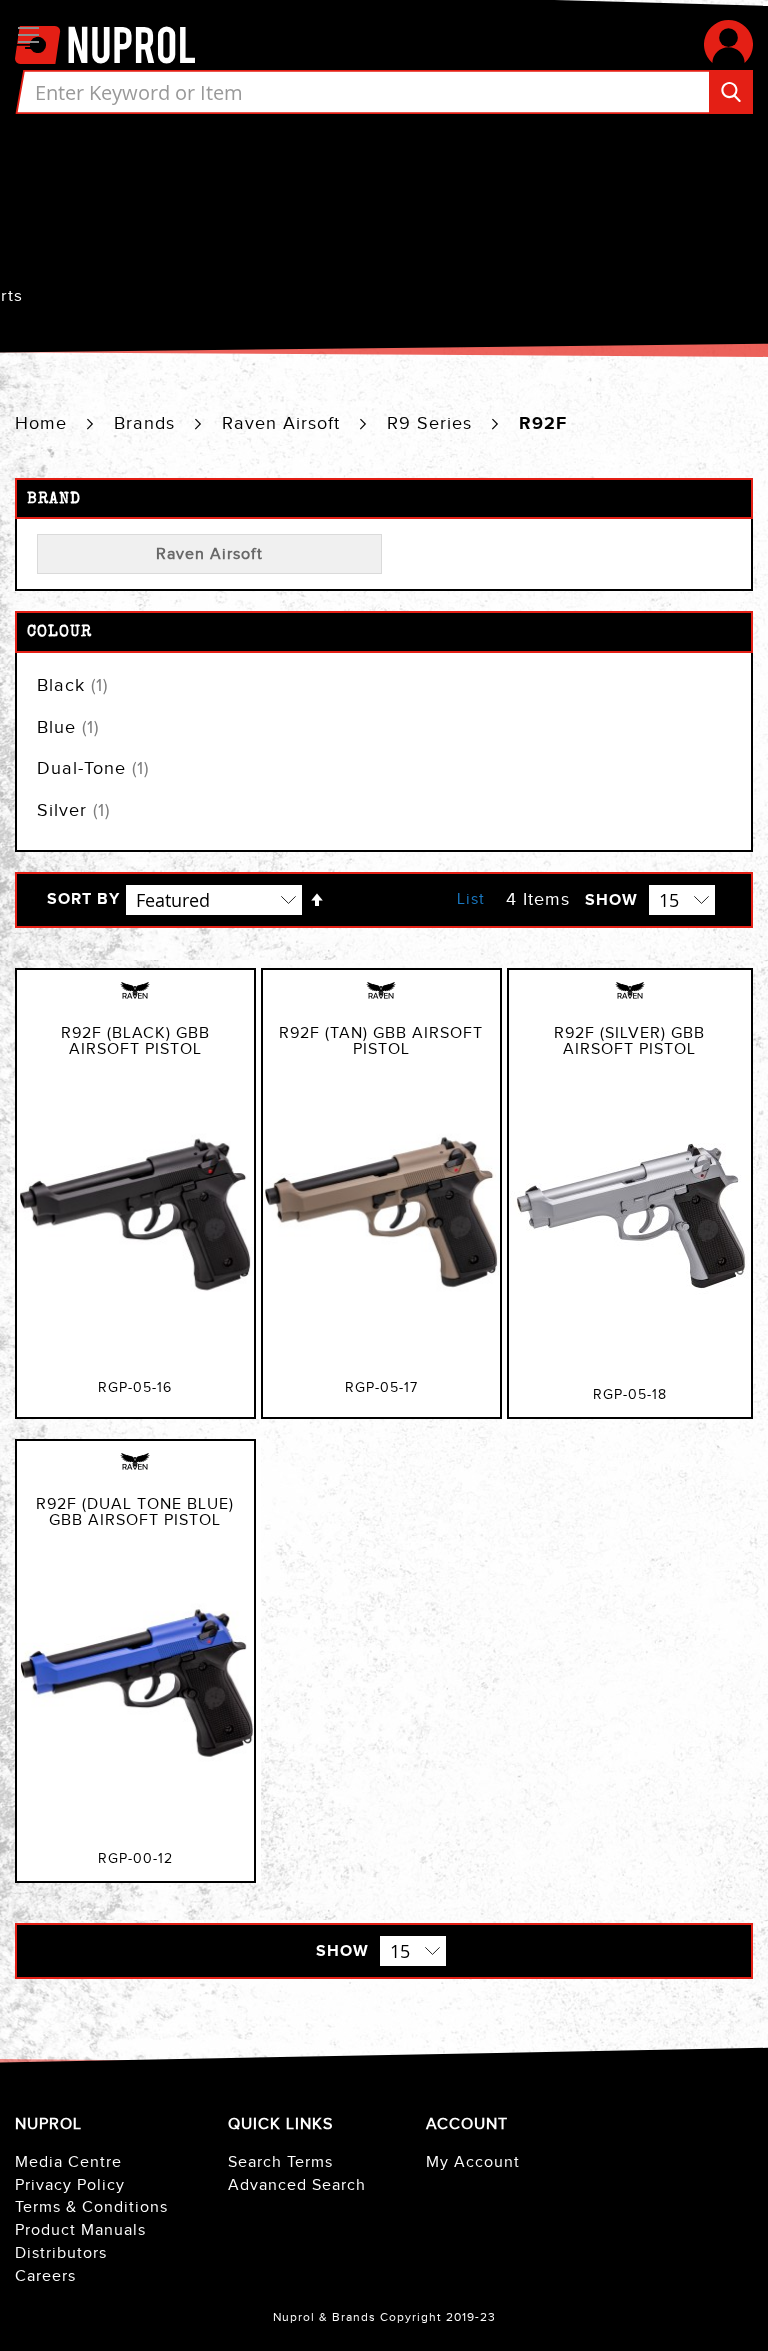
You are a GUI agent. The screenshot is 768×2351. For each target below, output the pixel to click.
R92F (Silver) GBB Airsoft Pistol (629, 1041)
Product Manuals (80, 2230)
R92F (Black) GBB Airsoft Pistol (135, 1041)
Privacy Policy (70, 2185)
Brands (147, 423)
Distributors (61, 2253)
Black (72, 685)
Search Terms (280, 2162)
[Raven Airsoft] (135, 1001)
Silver (73, 810)
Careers (45, 2276)
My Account (473, 2162)
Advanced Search (297, 2185)
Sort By (83, 900)
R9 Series (432, 423)
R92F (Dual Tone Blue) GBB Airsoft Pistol (135, 1512)
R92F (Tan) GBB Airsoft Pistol (381, 1041)
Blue (68, 727)
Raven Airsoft (284, 423)
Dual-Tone (93, 768)
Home (44, 423)
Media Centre (68, 2162)
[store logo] (105, 44)
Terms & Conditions (91, 2207)
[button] (728, 44)
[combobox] (384, 92)
